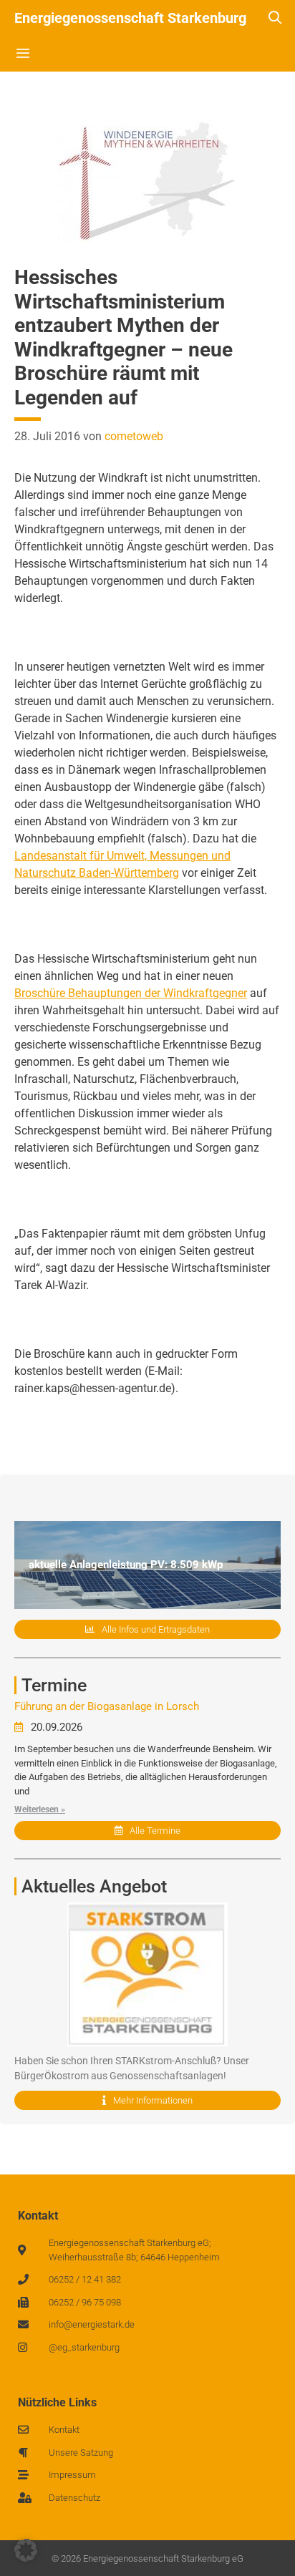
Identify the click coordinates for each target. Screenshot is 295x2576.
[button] (26, 2550)
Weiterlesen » (40, 1809)
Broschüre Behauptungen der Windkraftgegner (131, 993)
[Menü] (23, 54)
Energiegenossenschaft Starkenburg (130, 18)
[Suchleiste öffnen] (275, 18)
